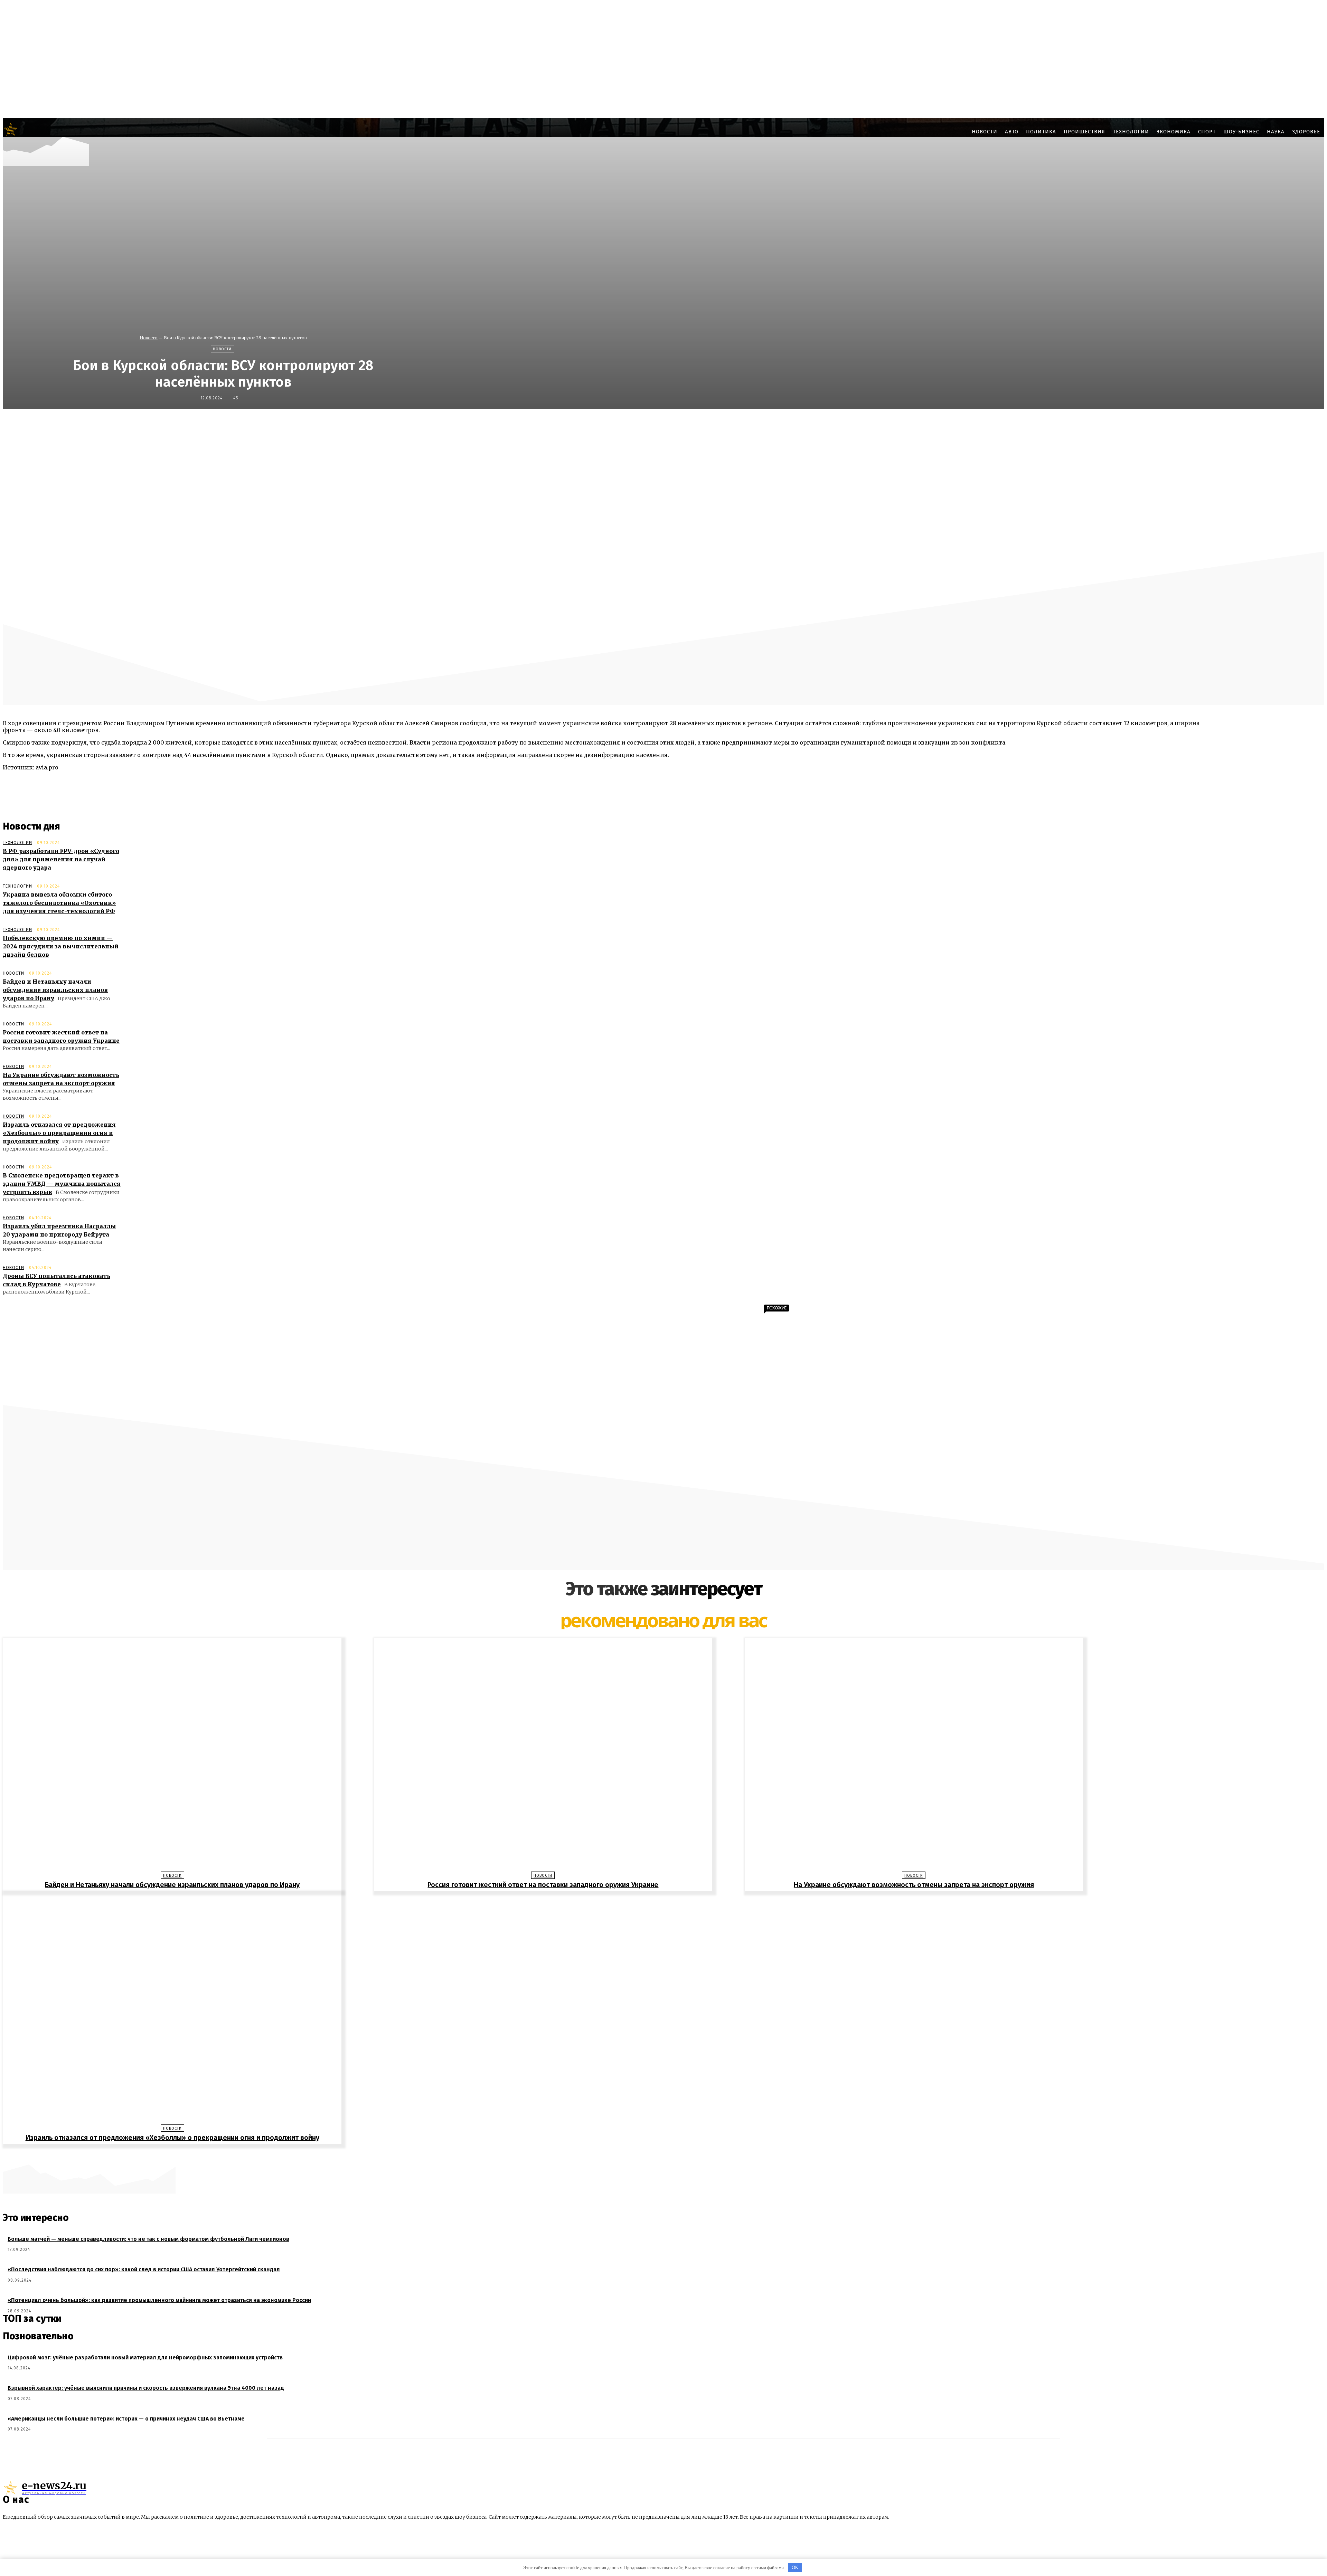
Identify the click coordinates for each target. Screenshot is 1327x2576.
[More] (832, 424)
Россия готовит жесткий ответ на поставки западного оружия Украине (543, 1885)
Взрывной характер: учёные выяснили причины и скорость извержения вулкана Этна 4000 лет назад (146, 2388)
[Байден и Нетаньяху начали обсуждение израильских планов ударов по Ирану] (172, 1756)
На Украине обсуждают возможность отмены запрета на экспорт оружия (914, 1885)
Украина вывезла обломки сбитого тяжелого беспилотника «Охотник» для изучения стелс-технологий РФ (59, 903)
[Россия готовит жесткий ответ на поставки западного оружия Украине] (543, 1756)
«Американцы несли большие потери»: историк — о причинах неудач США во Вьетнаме (126, 2419)
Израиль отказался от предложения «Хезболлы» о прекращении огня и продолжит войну (59, 1133)
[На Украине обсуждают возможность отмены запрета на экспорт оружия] (914, 1756)
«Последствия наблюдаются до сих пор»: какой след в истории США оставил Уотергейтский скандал (144, 2269)
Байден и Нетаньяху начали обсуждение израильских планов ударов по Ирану (55, 990)
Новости (149, 338)
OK (795, 2568)
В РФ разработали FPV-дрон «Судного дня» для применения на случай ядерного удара (61, 859)
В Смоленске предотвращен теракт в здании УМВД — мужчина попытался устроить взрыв (62, 1184)
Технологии (17, 843)
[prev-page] (660, 2155)
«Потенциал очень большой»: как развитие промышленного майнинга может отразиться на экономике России (159, 2300)
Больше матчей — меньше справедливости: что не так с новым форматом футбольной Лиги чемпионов (148, 2239)
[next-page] (667, 2155)
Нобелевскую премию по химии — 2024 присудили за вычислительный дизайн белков (61, 946)
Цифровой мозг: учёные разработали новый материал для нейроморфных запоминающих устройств (145, 2357)
